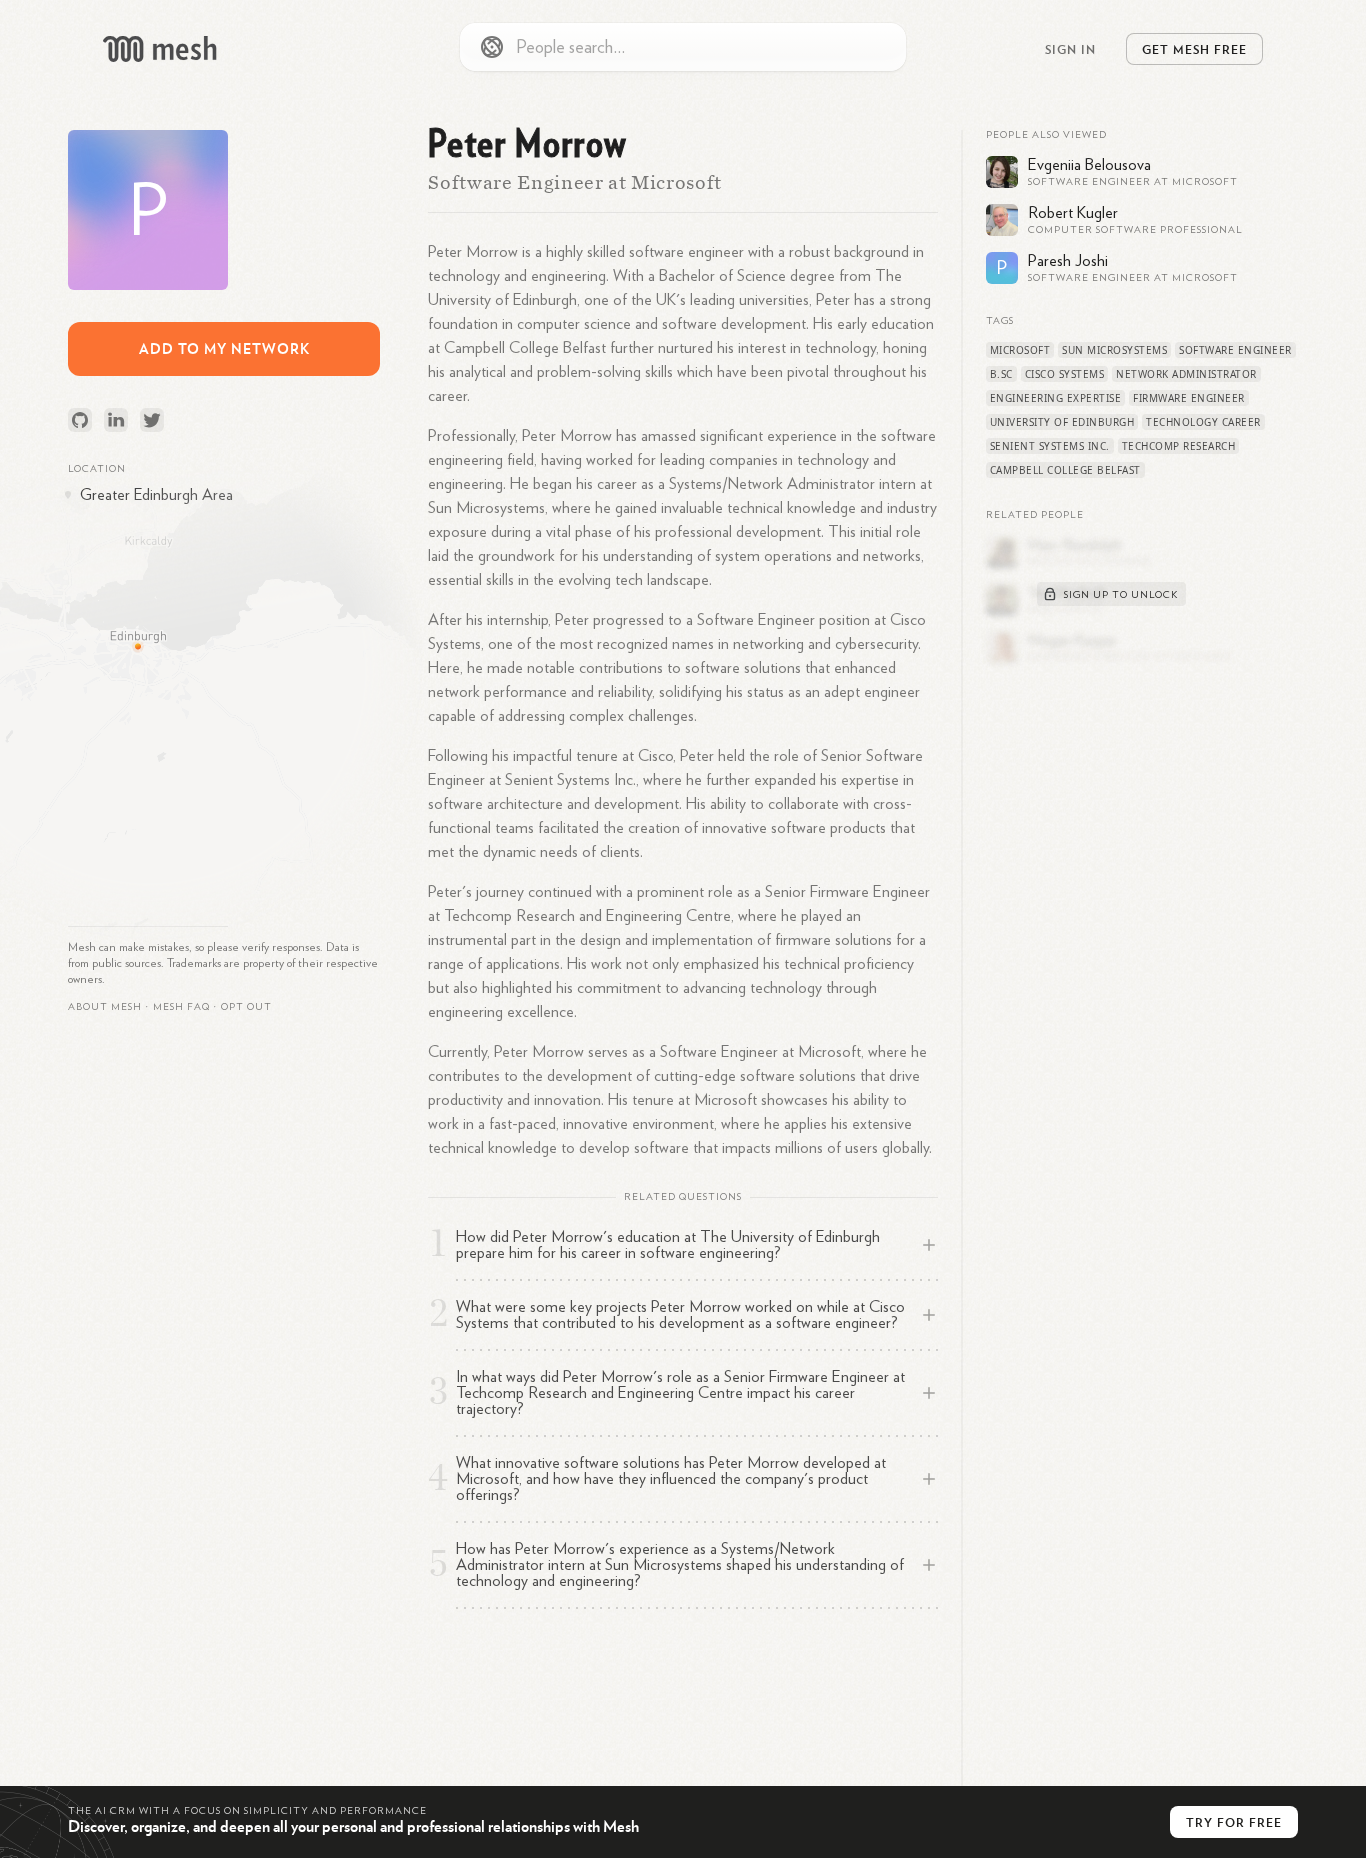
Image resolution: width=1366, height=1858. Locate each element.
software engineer (1235, 350)
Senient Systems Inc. (1050, 446)
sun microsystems (1114, 350)
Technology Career (1203, 422)
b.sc (1001, 374)
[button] (181, 1007)
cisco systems (1065, 374)
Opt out (246, 1007)
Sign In (1070, 49)
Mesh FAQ (181, 1007)
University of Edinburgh (1062, 422)
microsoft (1020, 350)
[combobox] (683, 47)
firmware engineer (1189, 398)
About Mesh (105, 1007)
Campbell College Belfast (1065, 470)
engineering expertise (1056, 398)
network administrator (1186, 374)
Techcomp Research (1179, 446)
